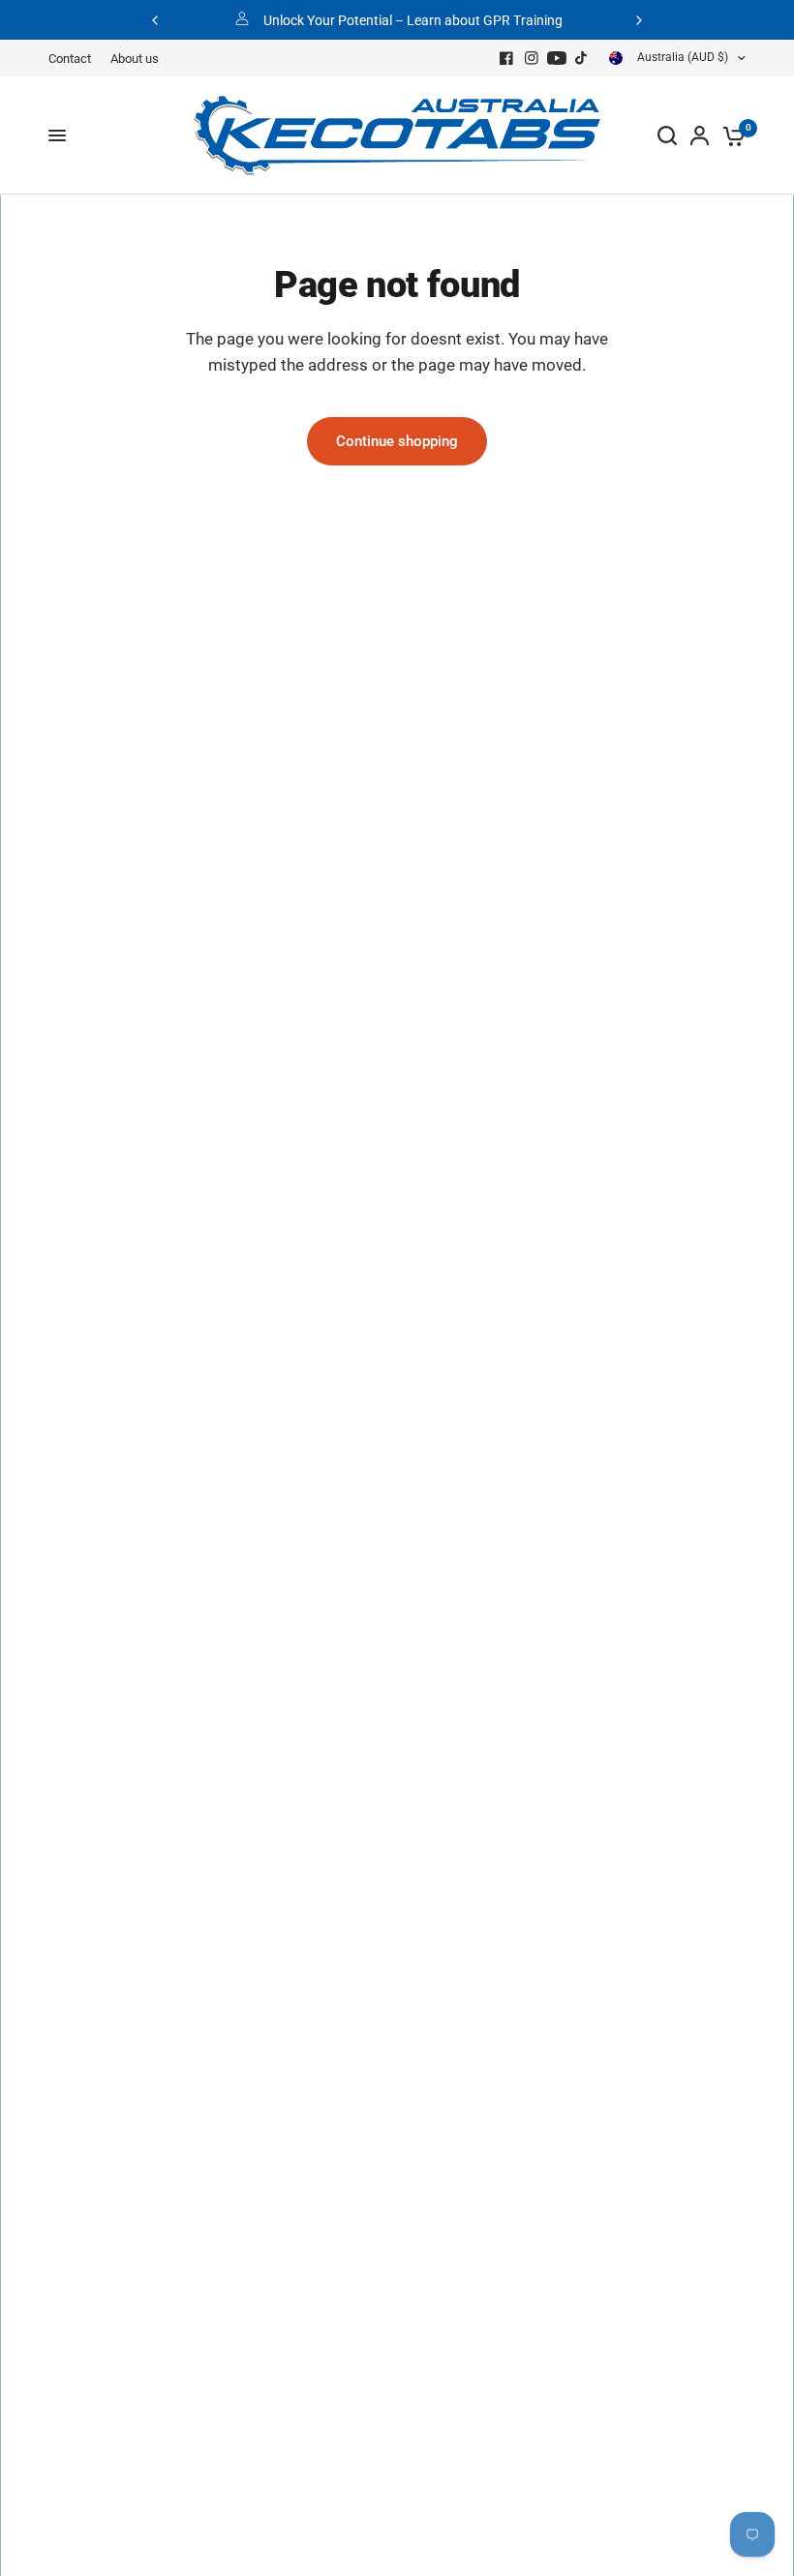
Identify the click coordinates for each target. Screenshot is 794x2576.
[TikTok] (582, 58)
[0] (731, 135)
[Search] (667, 135)
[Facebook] (506, 58)
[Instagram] (532, 58)
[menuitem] (75, 59)
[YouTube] (557, 58)
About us (135, 59)
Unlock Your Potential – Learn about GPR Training (413, 20)
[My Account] (700, 135)
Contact (70, 59)
